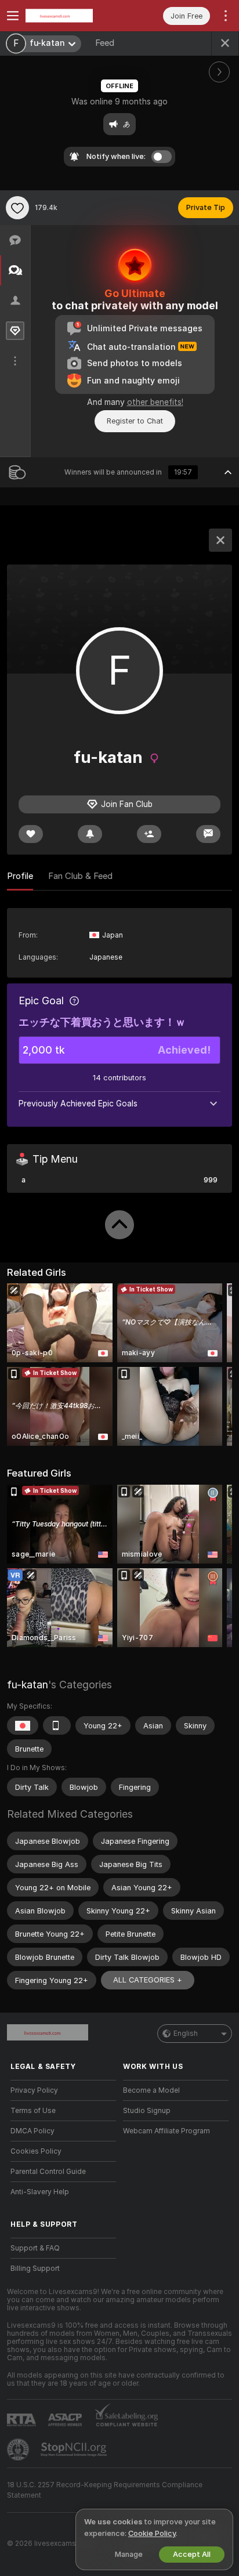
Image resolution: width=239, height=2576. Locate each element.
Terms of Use (33, 2111)
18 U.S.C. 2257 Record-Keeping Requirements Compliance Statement (105, 2490)
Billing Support (35, 2269)
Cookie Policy (152, 2533)
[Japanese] (23, 1725)
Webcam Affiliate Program (166, 2131)
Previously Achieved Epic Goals (78, 1104)
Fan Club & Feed (80, 876)
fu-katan (28, 1685)
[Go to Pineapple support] (19, 2450)
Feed (105, 43)
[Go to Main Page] (73, 16)
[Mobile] (57, 1725)
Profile (20, 876)
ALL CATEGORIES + (148, 1980)
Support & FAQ (35, 2248)
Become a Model (151, 2090)
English (186, 2034)
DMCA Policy (32, 2131)
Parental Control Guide (48, 2172)
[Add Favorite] (17, 208)
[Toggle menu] (13, 16)
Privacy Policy (34, 2090)
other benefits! (155, 402)
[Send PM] (208, 834)
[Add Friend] (149, 834)
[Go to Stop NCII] (75, 2450)
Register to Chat (135, 421)
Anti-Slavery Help (40, 2192)
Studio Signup (147, 2111)
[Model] (220, 540)
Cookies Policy (36, 2151)
